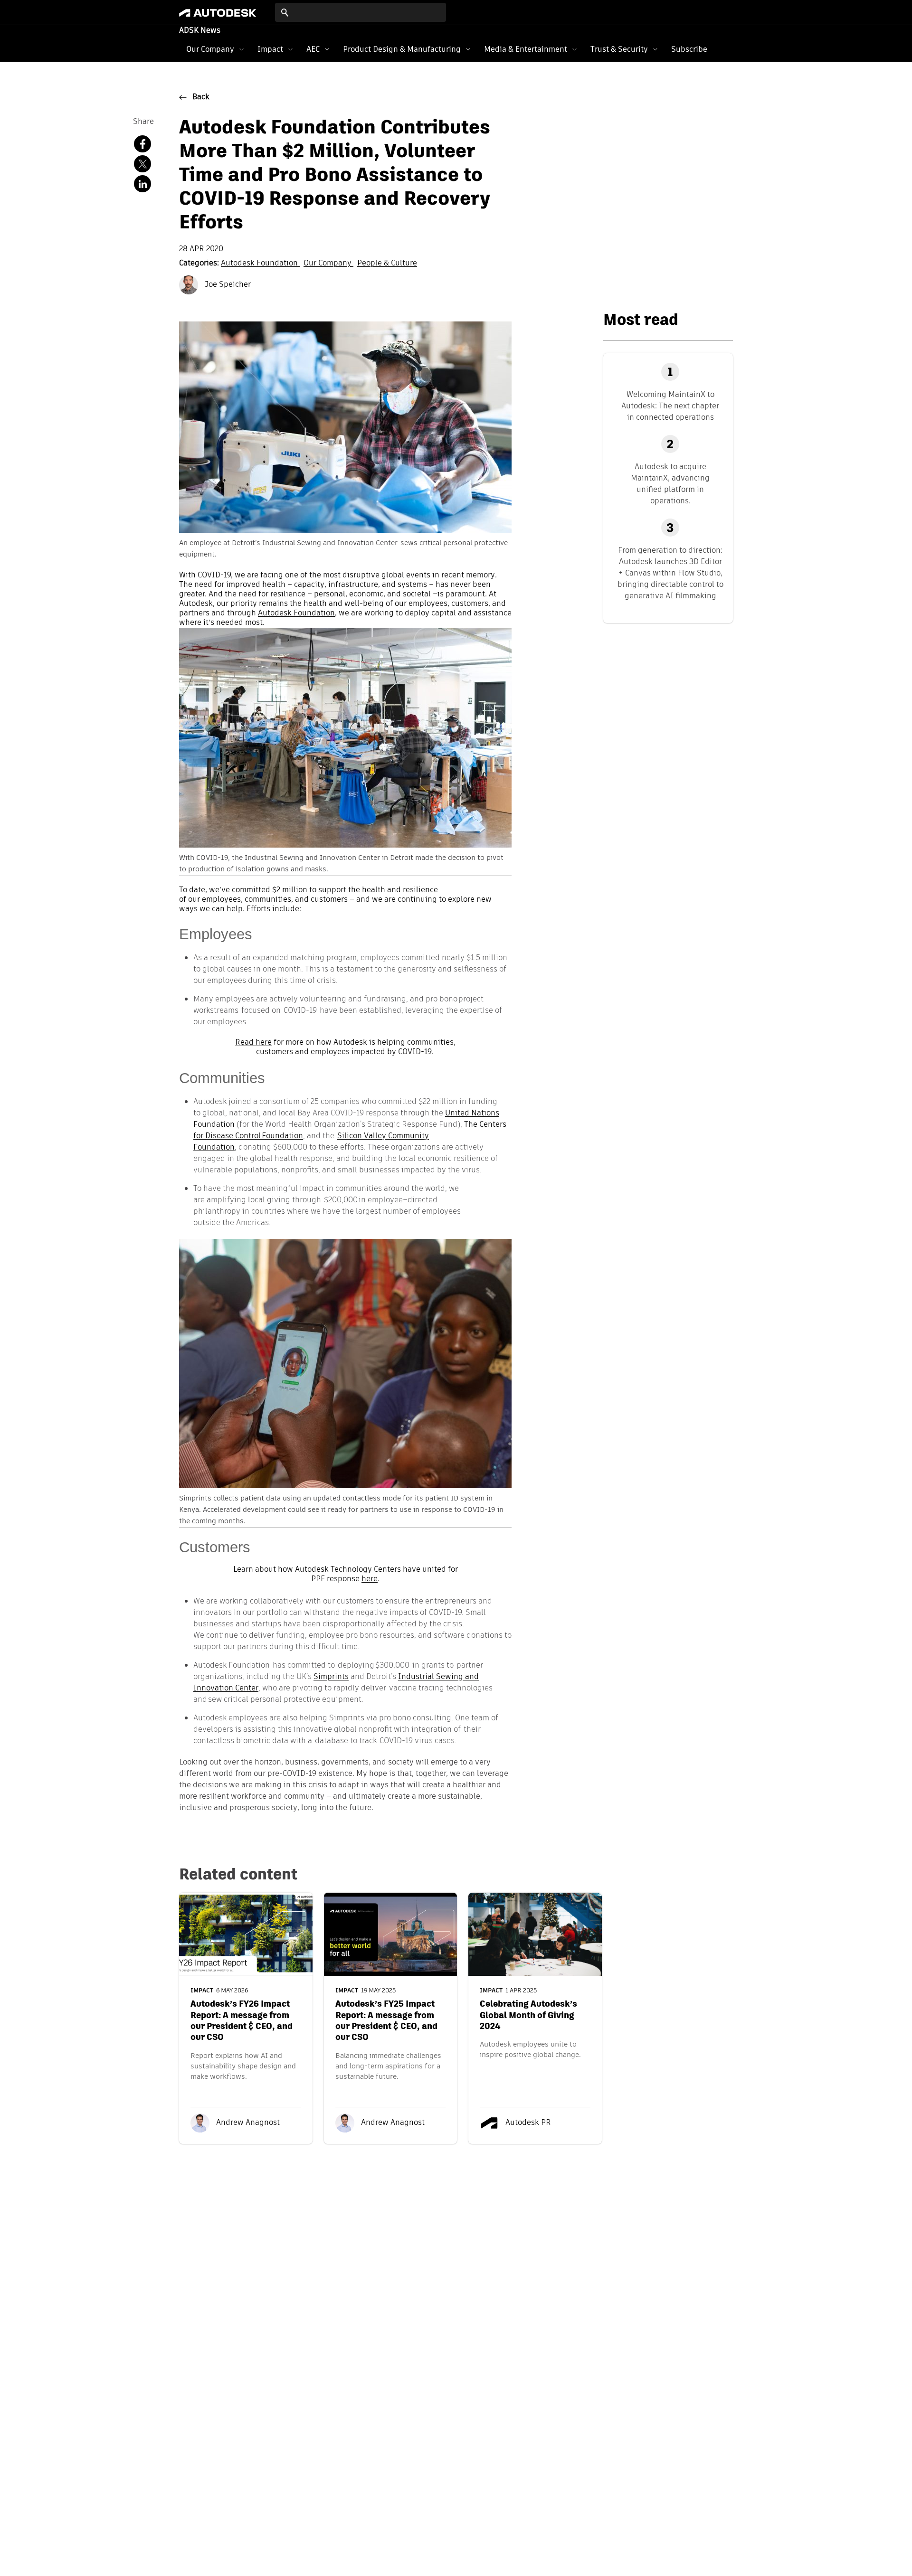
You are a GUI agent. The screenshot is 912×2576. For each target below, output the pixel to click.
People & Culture (387, 264)
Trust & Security (619, 49)
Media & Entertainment (526, 49)
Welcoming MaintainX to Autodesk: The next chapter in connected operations (670, 406)
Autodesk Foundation (260, 264)
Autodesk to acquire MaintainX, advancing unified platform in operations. (670, 484)
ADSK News (200, 31)
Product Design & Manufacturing (402, 49)
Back (201, 97)
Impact (270, 49)
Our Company (210, 49)
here (370, 1579)
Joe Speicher (227, 285)
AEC (313, 49)
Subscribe (689, 49)
